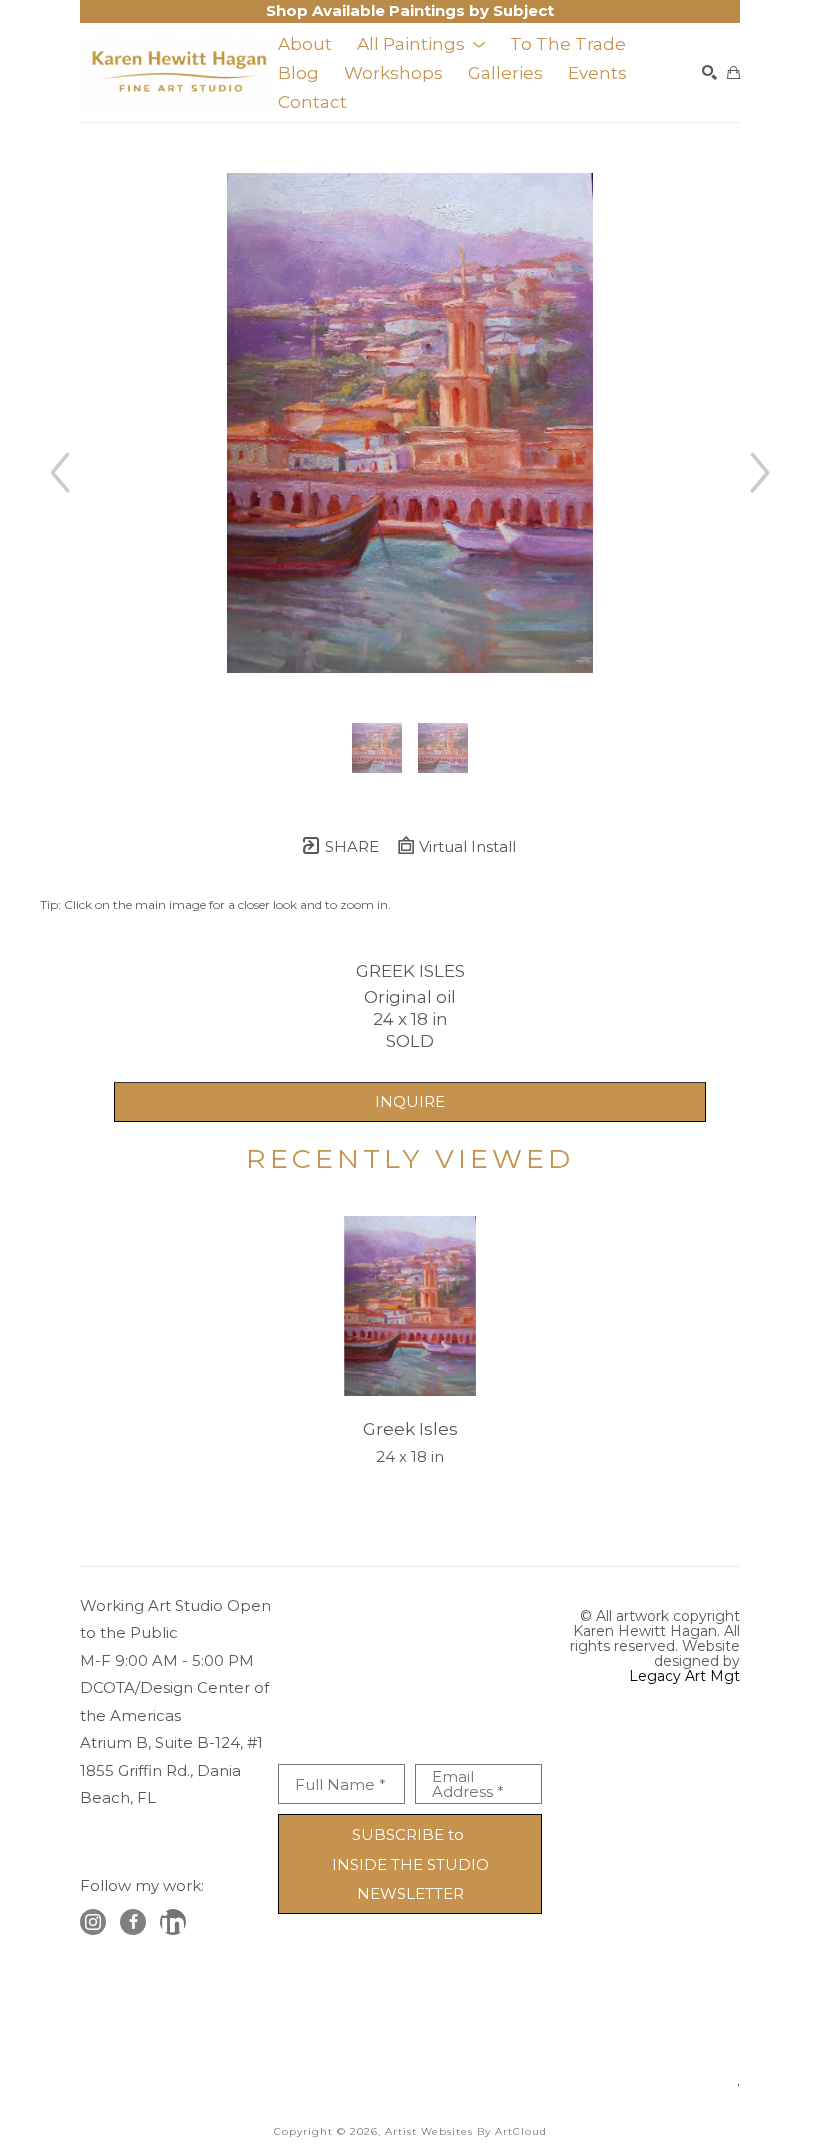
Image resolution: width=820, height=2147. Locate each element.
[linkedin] (173, 1922)
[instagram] (93, 1922)
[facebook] (133, 1922)
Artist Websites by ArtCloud (466, 2131)
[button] (421, 44)
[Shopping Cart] (733, 72)
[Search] (709, 72)
